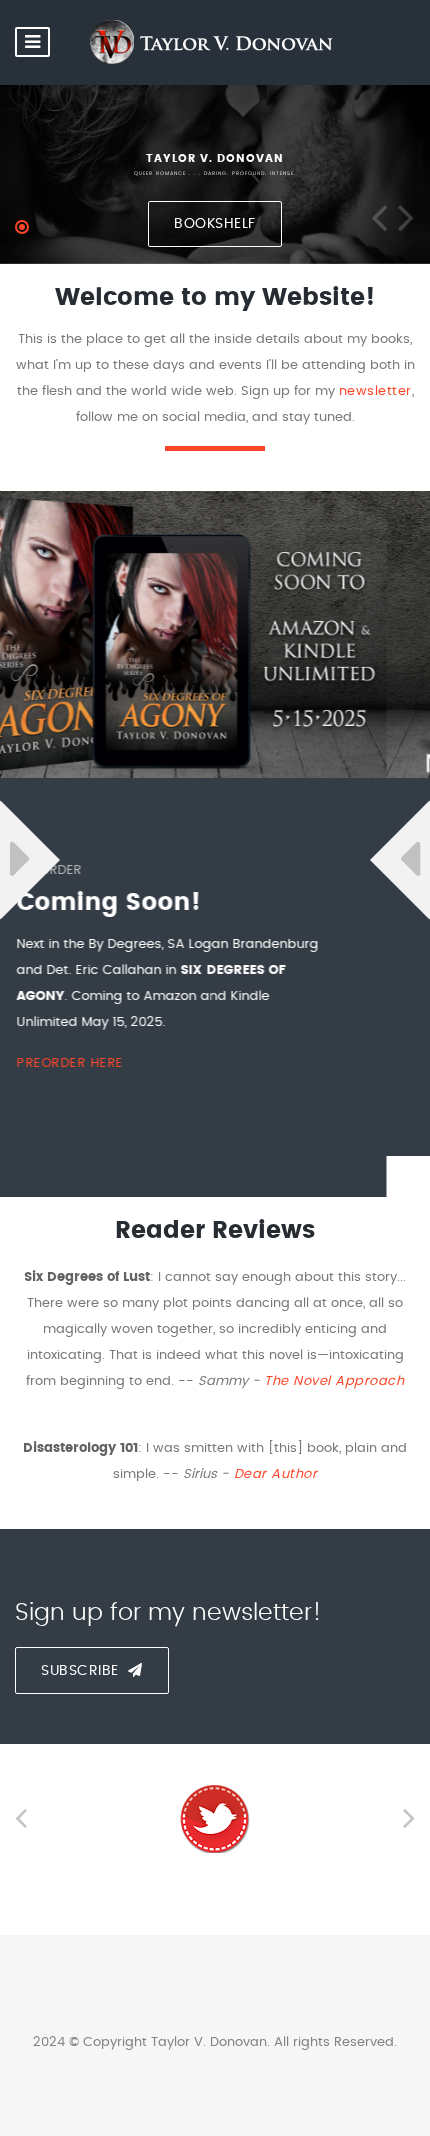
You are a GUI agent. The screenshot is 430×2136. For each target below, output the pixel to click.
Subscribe (82, 1671)
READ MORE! (149, 1022)
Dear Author (273, 1474)
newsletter (375, 391)
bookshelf (215, 224)
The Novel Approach (332, 1381)
